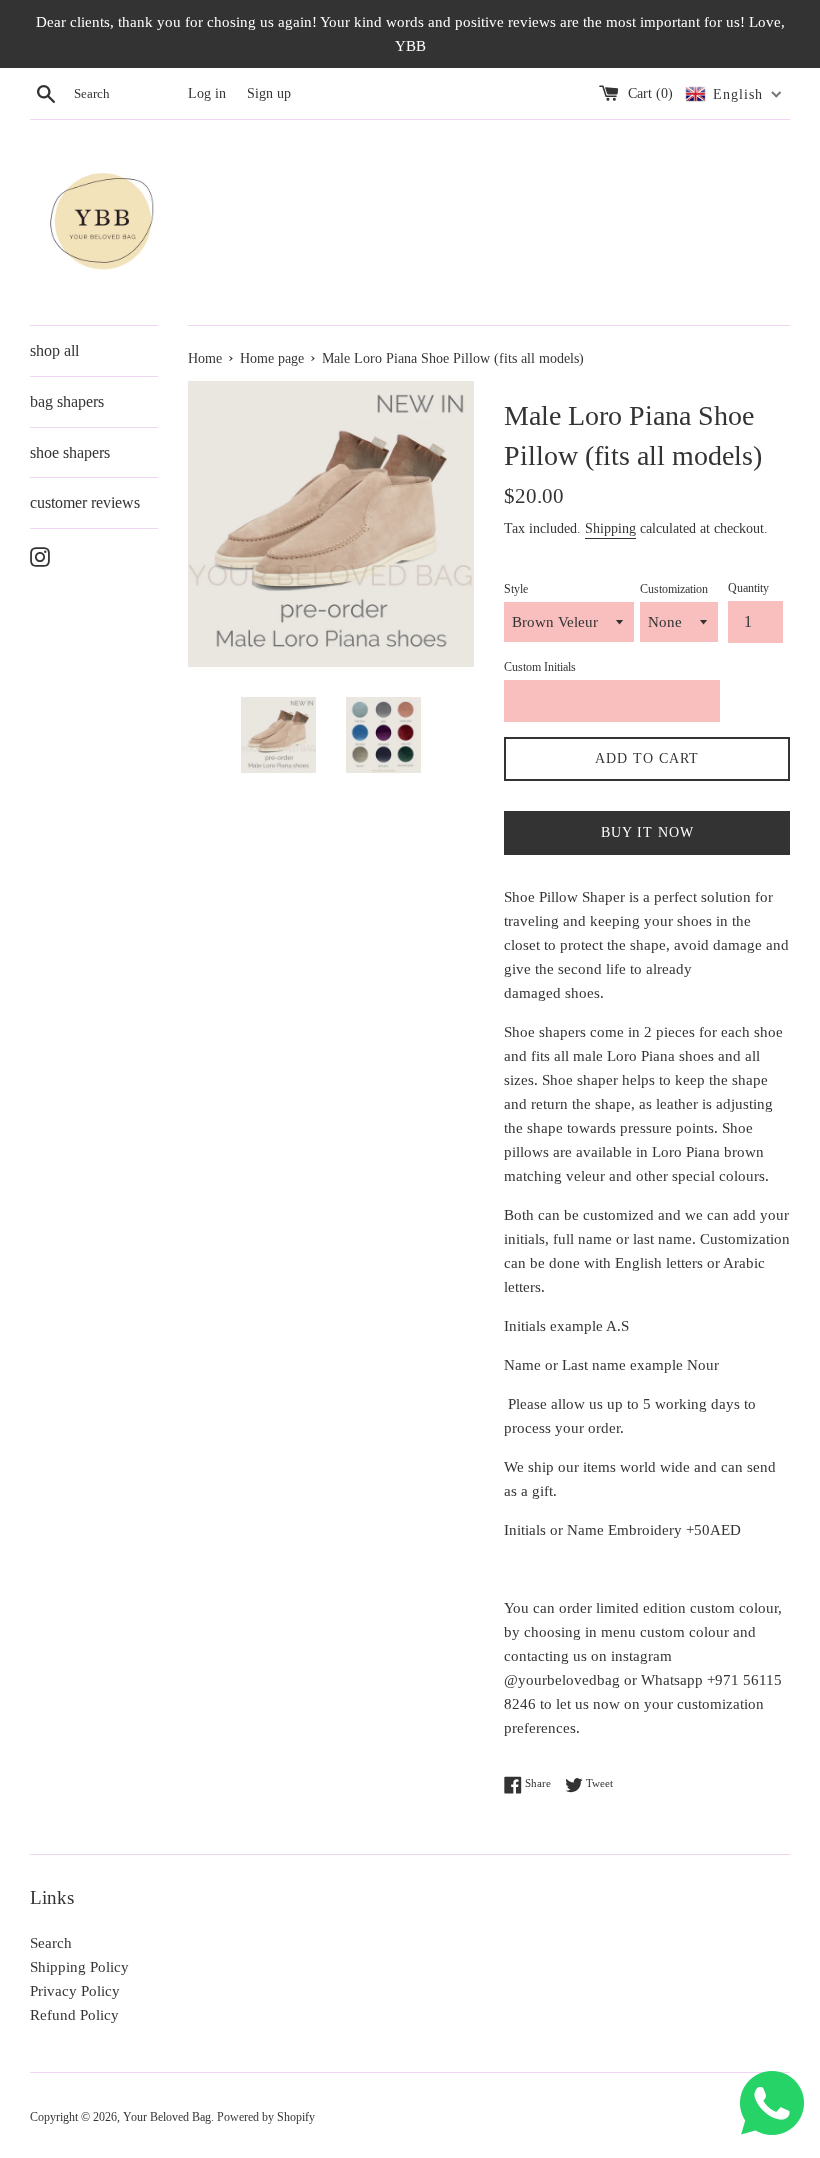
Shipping (610, 528)
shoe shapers (70, 452)
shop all (54, 350)
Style (516, 589)
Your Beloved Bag (167, 2117)
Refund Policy (74, 2015)
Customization (674, 589)
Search (51, 1943)
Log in (207, 93)
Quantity (748, 588)
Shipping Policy (79, 1967)
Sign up (269, 93)
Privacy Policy (75, 1991)
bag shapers (67, 401)
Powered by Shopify (266, 2117)
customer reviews (85, 502)
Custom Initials (540, 667)
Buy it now (647, 832)
